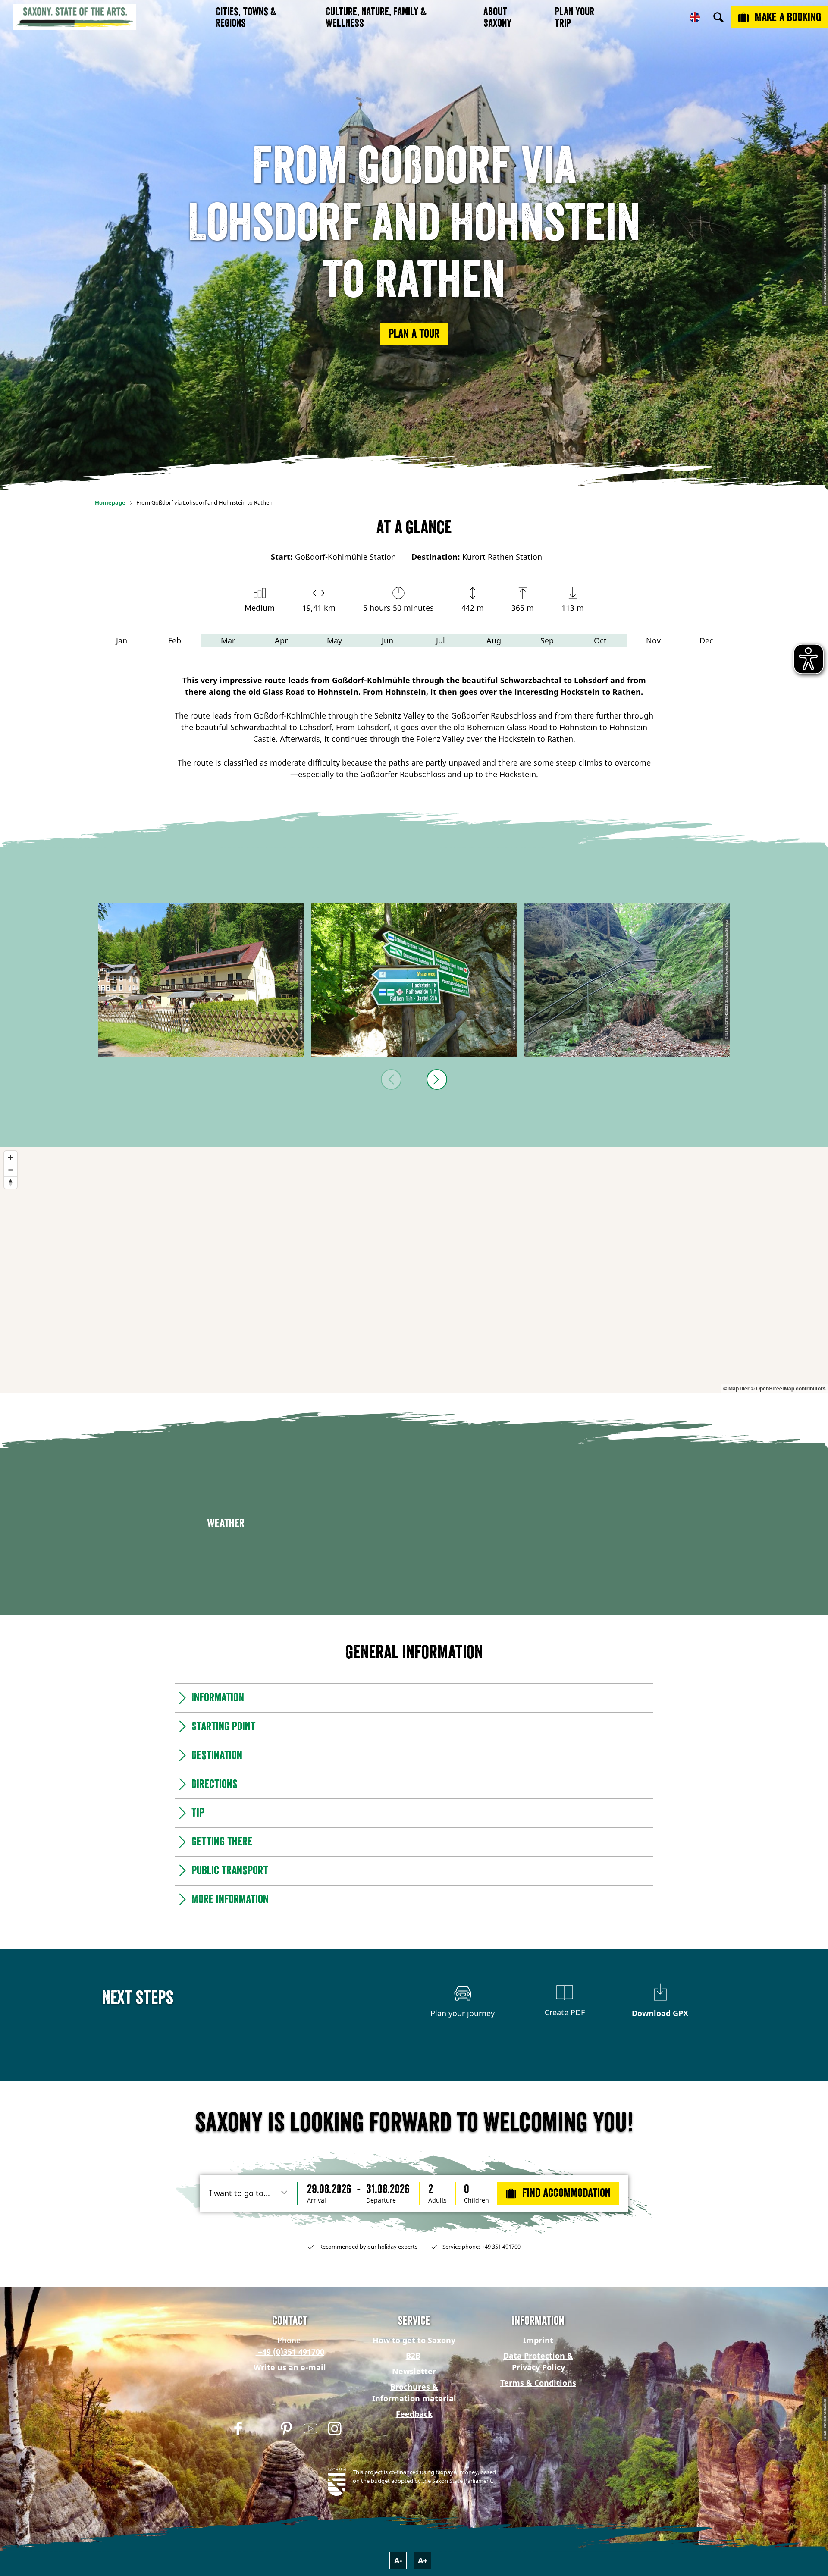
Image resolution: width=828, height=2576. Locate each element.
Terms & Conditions (538, 2383)
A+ (423, 2560)
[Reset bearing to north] (11, 1182)
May (334, 640)
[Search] (718, 17)
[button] (414, 334)
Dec (706, 640)
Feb (175, 640)
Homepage (110, 502)
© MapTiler (736, 1388)
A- (398, 2560)
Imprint (538, 2340)
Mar (228, 640)
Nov (653, 640)
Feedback (414, 2414)
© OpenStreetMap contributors (788, 1388)
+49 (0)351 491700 (290, 2352)
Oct (600, 640)
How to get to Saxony (414, 2340)
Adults (438, 2200)
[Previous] (391, 1079)
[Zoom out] (11, 1170)
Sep (547, 640)
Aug (494, 640)
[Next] (437, 1079)
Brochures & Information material (414, 2392)
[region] (414, 1270)
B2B (413, 2356)
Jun (387, 640)
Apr (281, 640)
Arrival (317, 2200)
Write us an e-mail (290, 2367)
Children (477, 2200)
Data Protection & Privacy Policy (538, 2361)
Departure (381, 2200)
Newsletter (414, 2371)
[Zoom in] (11, 1157)
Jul (441, 640)
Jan (122, 640)
